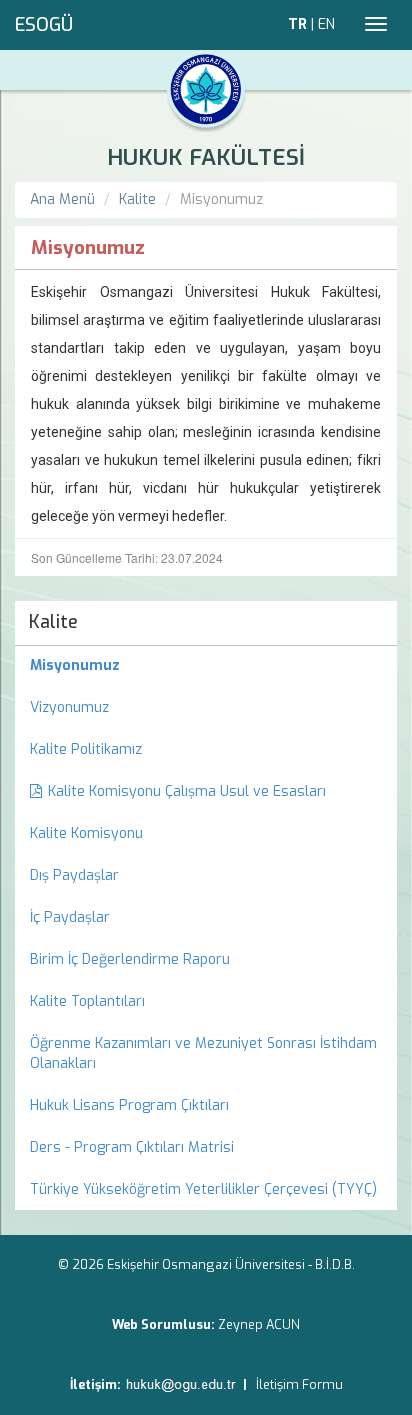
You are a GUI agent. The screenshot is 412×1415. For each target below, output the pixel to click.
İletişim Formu (299, 1384)
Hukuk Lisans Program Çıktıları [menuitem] (129, 1105)
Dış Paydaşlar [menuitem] (74, 875)
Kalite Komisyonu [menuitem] (86, 833)
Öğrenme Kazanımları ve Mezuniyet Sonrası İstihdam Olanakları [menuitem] (203, 1053)
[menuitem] (206, 666)
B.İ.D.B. (335, 1264)
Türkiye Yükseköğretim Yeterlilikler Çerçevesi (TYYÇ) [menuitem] (203, 1189)
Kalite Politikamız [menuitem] (86, 749)
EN (326, 24)
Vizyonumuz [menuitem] (69, 707)
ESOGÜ (44, 25)
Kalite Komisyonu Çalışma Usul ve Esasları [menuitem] (187, 791)
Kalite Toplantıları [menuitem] (87, 1001)
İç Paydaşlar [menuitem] (70, 917)
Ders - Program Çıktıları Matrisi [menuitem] (132, 1147)
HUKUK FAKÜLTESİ (206, 157)
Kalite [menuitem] (53, 622)
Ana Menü (62, 199)
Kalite (137, 199)
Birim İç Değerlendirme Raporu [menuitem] (130, 959)
